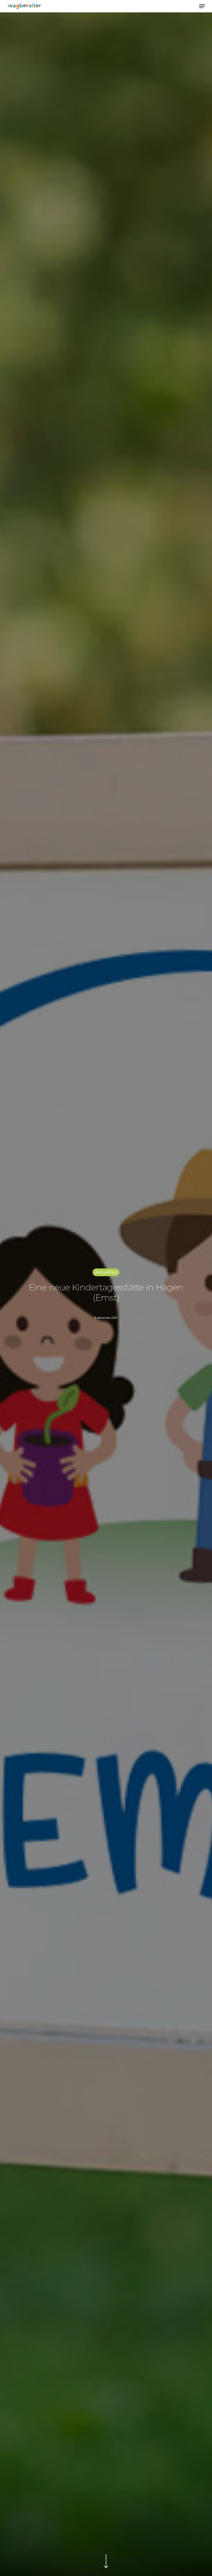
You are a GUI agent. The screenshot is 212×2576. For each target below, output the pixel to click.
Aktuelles (106, 1272)
